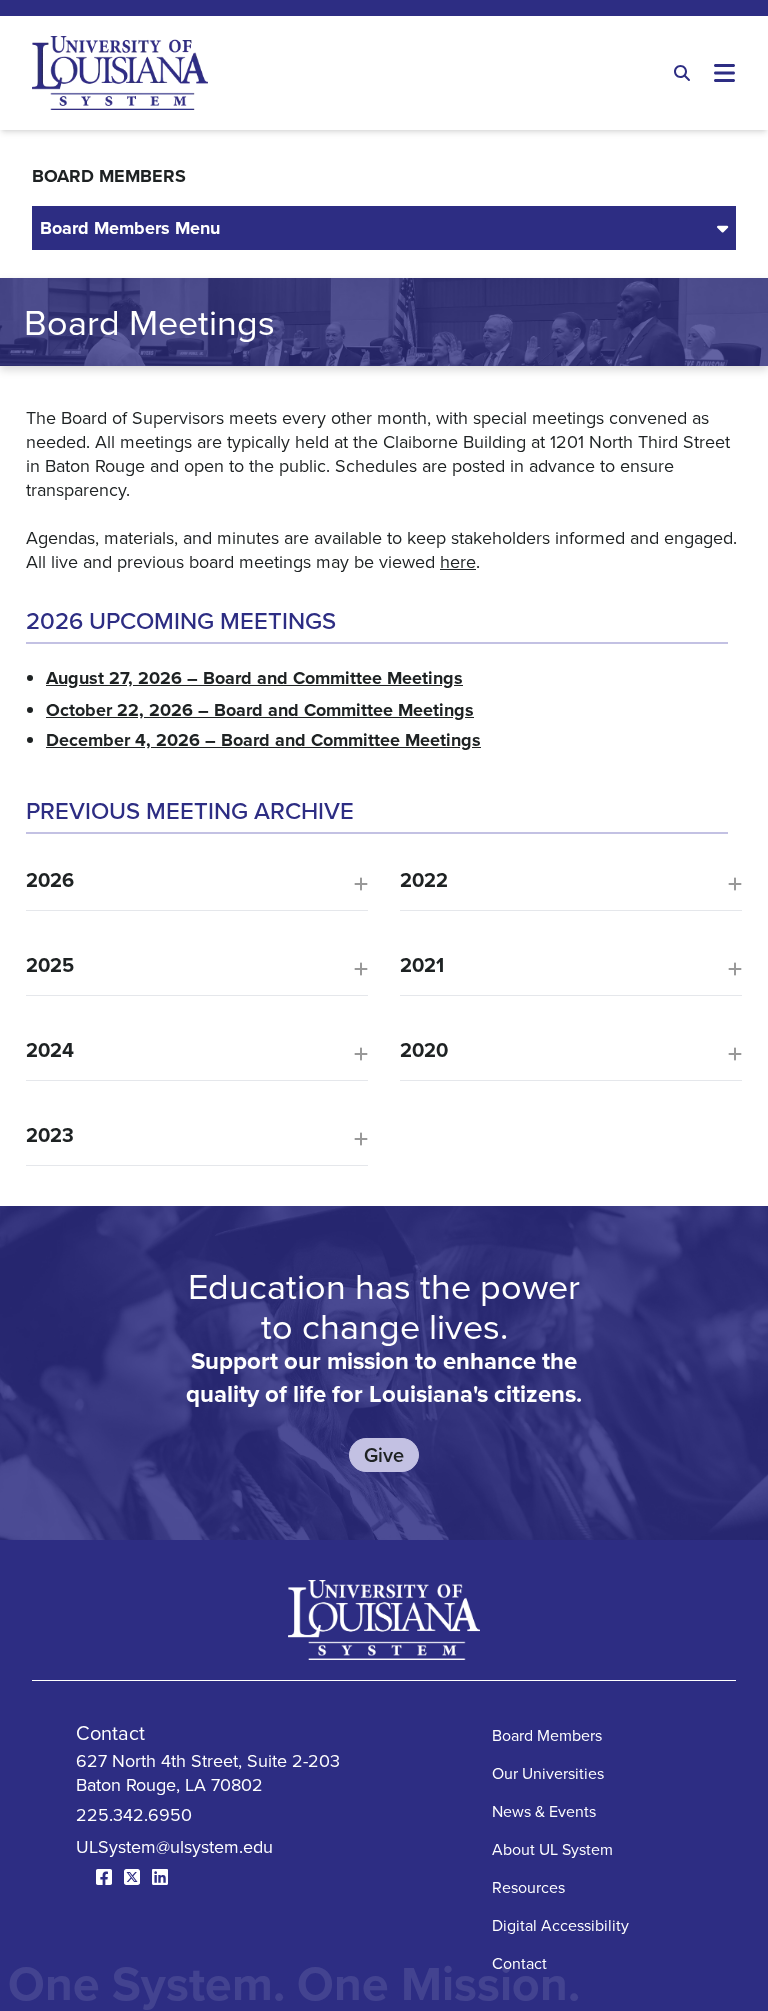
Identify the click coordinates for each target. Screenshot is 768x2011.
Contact (519, 1963)
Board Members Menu (130, 228)
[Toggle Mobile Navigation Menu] (725, 73)
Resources (528, 1887)
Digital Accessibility (560, 1925)
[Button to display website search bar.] (682, 73)
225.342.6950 (134, 1814)
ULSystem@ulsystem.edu (174, 1846)
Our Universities (548, 1773)
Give (384, 1454)
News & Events (544, 1811)
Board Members (547, 1735)
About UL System (552, 1849)
